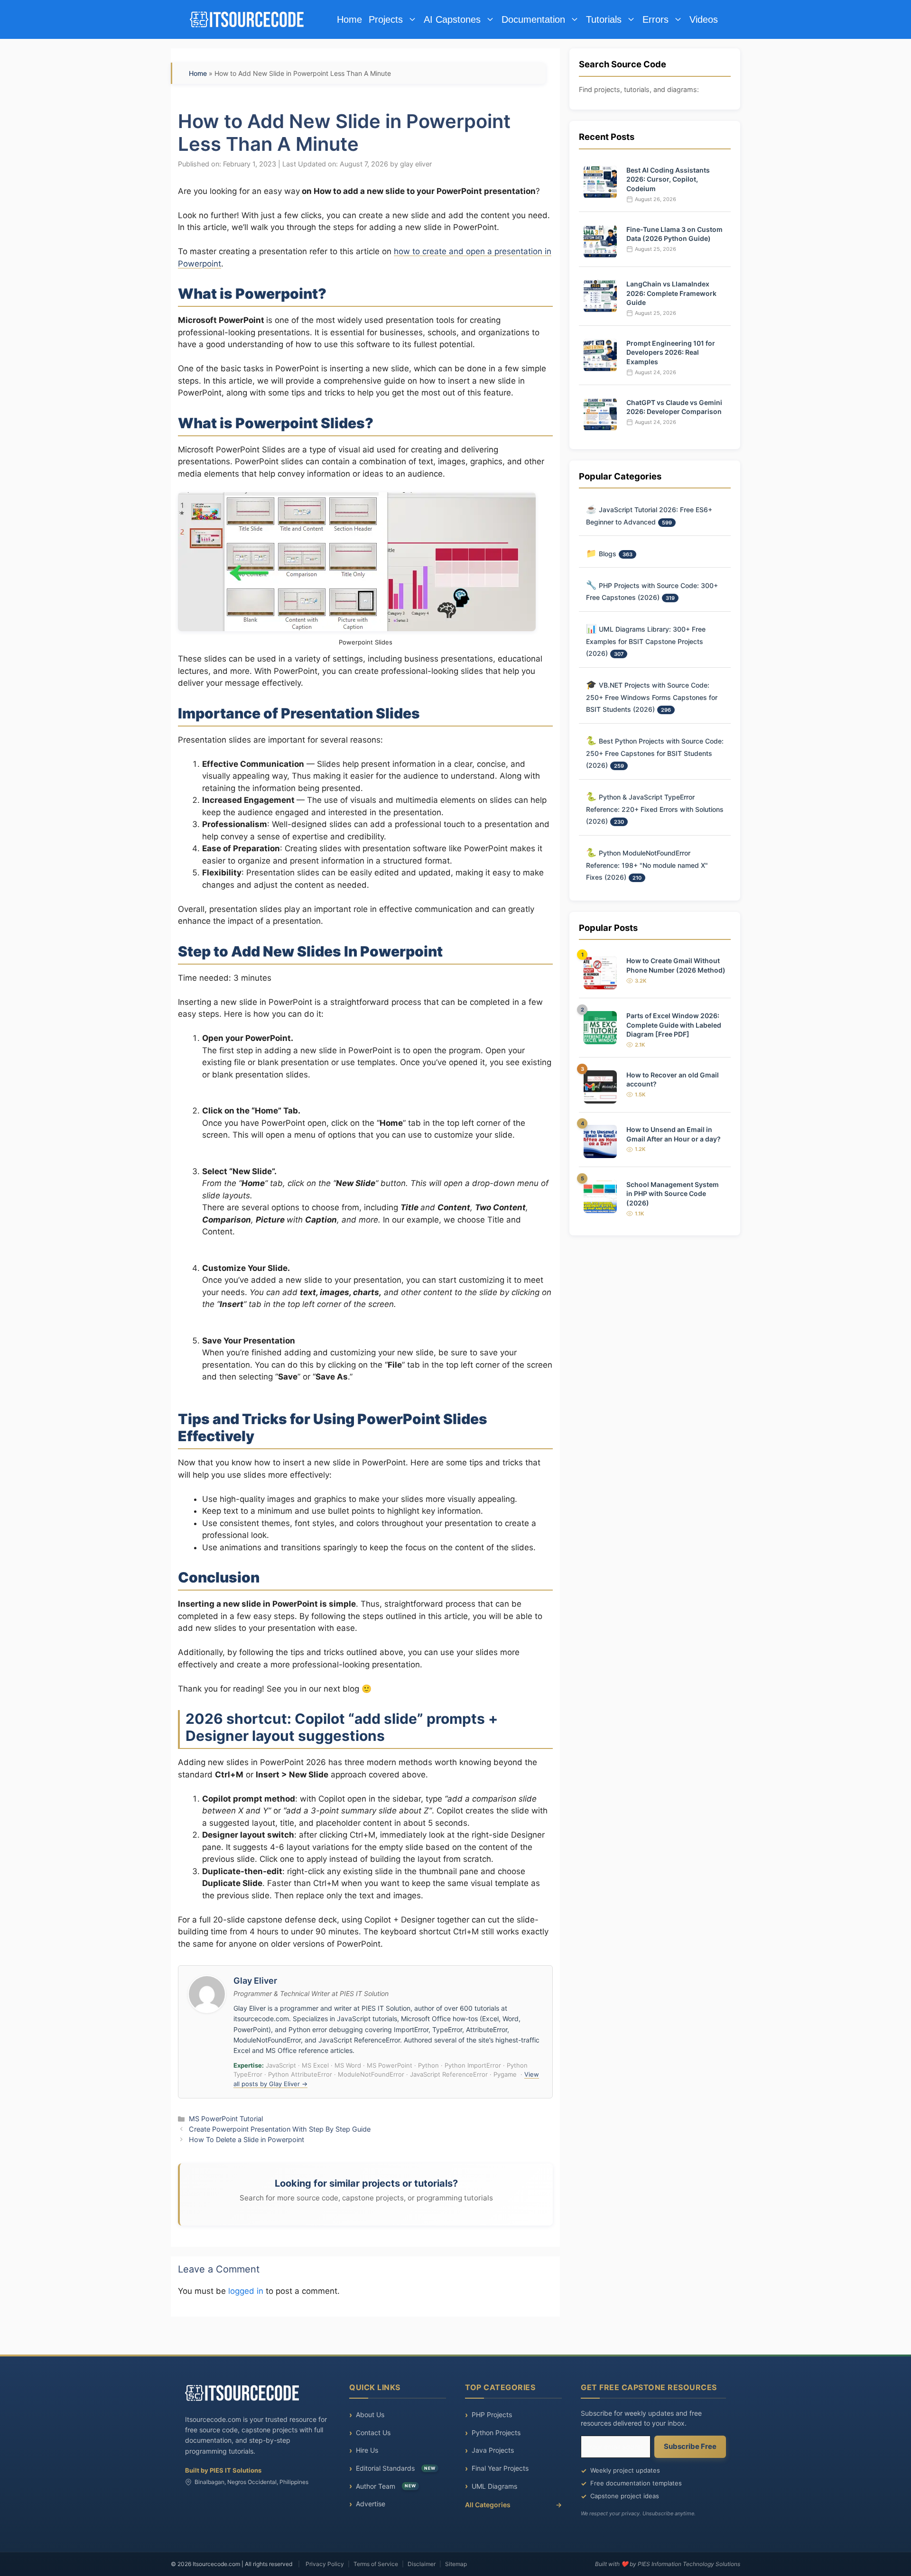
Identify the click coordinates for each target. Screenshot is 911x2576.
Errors (655, 19)
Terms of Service (376, 2564)
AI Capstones (452, 19)
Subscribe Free (690, 2446)
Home (349, 19)
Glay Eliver (255, 1981)
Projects (386, 19)
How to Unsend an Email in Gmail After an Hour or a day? (674, 1134)
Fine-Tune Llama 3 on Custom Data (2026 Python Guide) (674, 234)
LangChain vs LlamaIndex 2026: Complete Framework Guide (671, 293)
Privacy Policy (325, 2564)
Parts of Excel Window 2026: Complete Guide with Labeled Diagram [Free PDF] (674, 1025)
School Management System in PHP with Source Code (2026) (673, 1194)
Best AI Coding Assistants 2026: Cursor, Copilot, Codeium (668, 179)
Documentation (533, 19)
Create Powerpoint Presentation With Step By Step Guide (280, 2129)
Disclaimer (422, 2564)
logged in (246, 2291)
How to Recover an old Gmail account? (673, 1080)
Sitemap (456, 2564)
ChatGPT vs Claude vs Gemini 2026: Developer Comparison (674, 407)
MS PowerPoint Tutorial (226, 2119)
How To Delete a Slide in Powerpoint (246, 2139)
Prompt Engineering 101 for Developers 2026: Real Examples (671, 352)
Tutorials (604, 19)
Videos (704, 19)
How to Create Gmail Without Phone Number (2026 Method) (676, 965)
